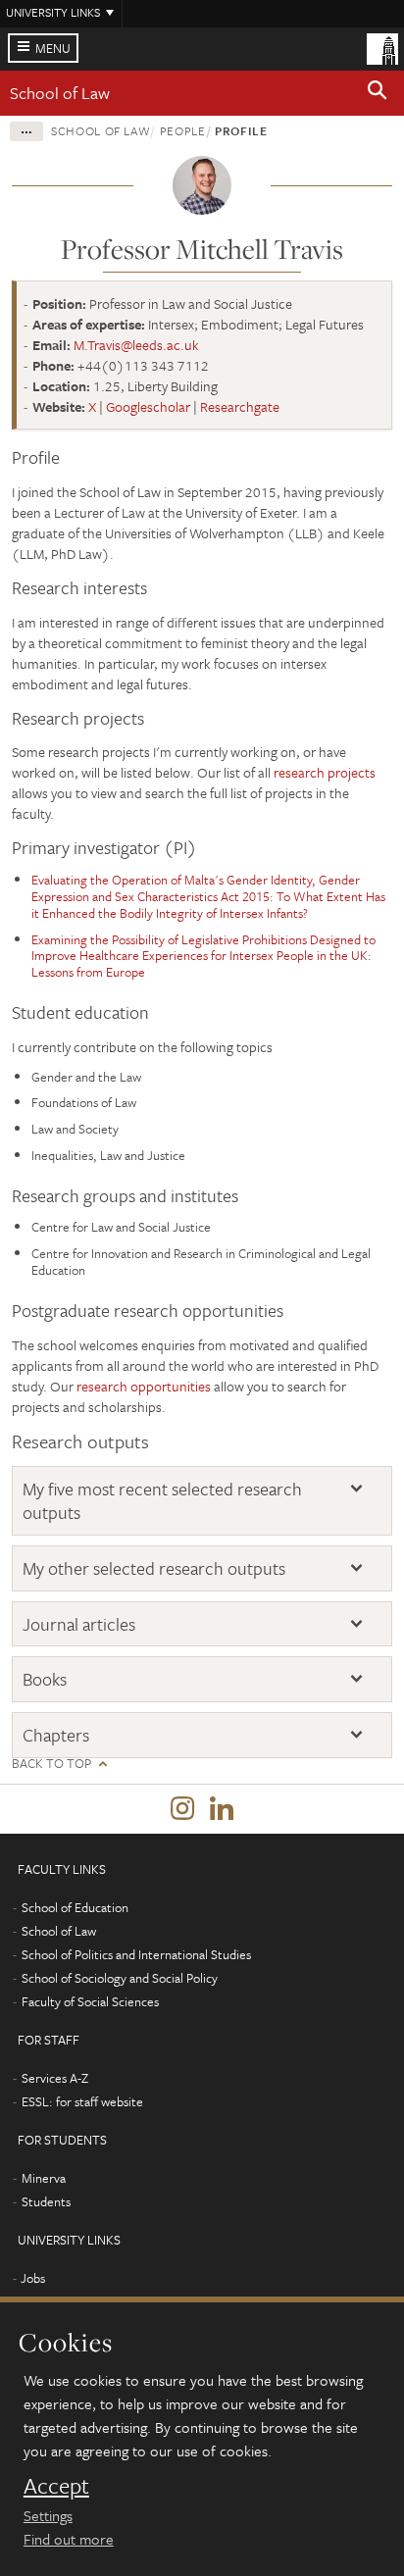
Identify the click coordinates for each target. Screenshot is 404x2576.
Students (46, 2201)
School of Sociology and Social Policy (120, 1978)
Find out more (69, 2539)
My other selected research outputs (154, 1568)
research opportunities (144, 1386)
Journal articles (79, 1624)
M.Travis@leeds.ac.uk (136, 345)
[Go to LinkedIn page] (222, 1809)
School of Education (75, 1907)
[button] (378, 93)
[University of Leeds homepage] (382, 47)
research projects (325, 772)
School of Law (60, 93)
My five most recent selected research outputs (162, 1501)
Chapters (56, 1735)
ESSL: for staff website (82, 2101)
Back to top (51, 1764)
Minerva (44, 2178)
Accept (56, 2486)
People (183, 130)
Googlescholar (148, 406)
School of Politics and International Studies (136, 1954)
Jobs (33, 2278)
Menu (53, 48)
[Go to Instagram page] (182, 1809)
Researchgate (240, 406)
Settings (48, 2515)
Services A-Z (55, 2078)
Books (45, 1679)
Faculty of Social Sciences (90, 2001)
